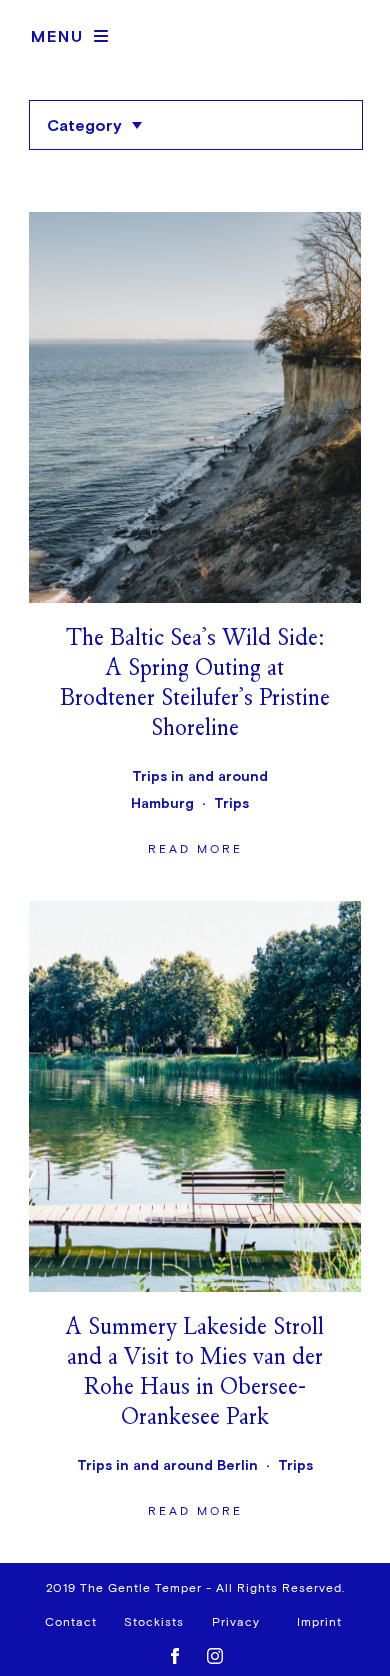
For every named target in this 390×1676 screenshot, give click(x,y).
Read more (195, 538)
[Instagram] (215, 1652)
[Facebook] (175, 1652)
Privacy (236, 1623)
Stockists (154, 1623)
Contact (71, 1623)
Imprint (319, 1623)
